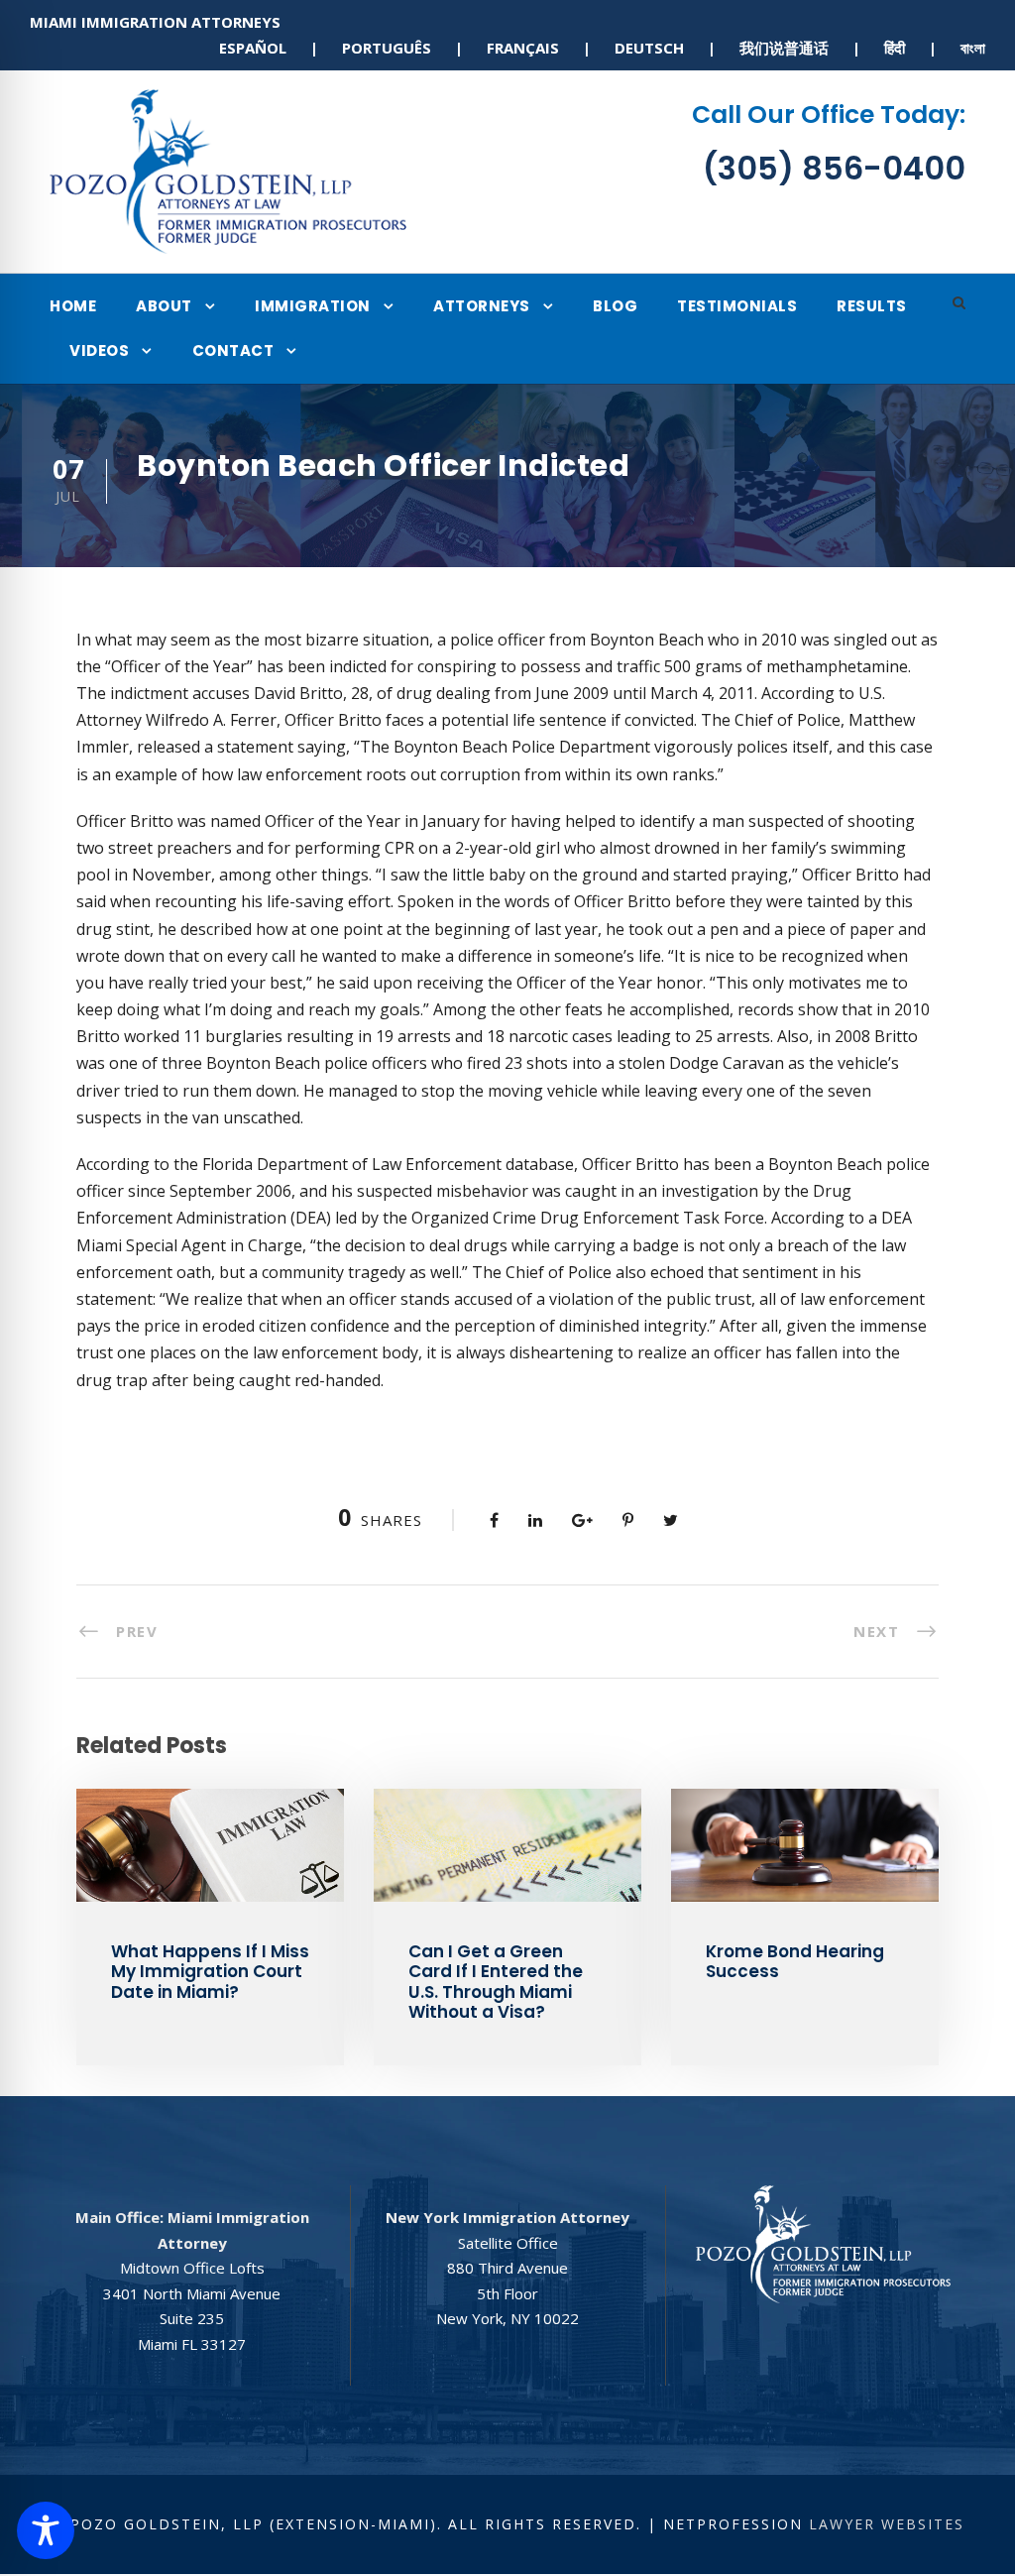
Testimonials (737, 306)
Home (73, 306)
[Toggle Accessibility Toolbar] (46, 2530)
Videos (99, 351)
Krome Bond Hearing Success (795, 1961)
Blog (615, 306)
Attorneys (482, 306)
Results (872, 306)
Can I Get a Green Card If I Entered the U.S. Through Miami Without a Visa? (496, 1982)
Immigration (313, 306)
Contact (233, 351)
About (164, 306)
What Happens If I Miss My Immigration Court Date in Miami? (210, 1972)
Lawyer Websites (887, 2524)
